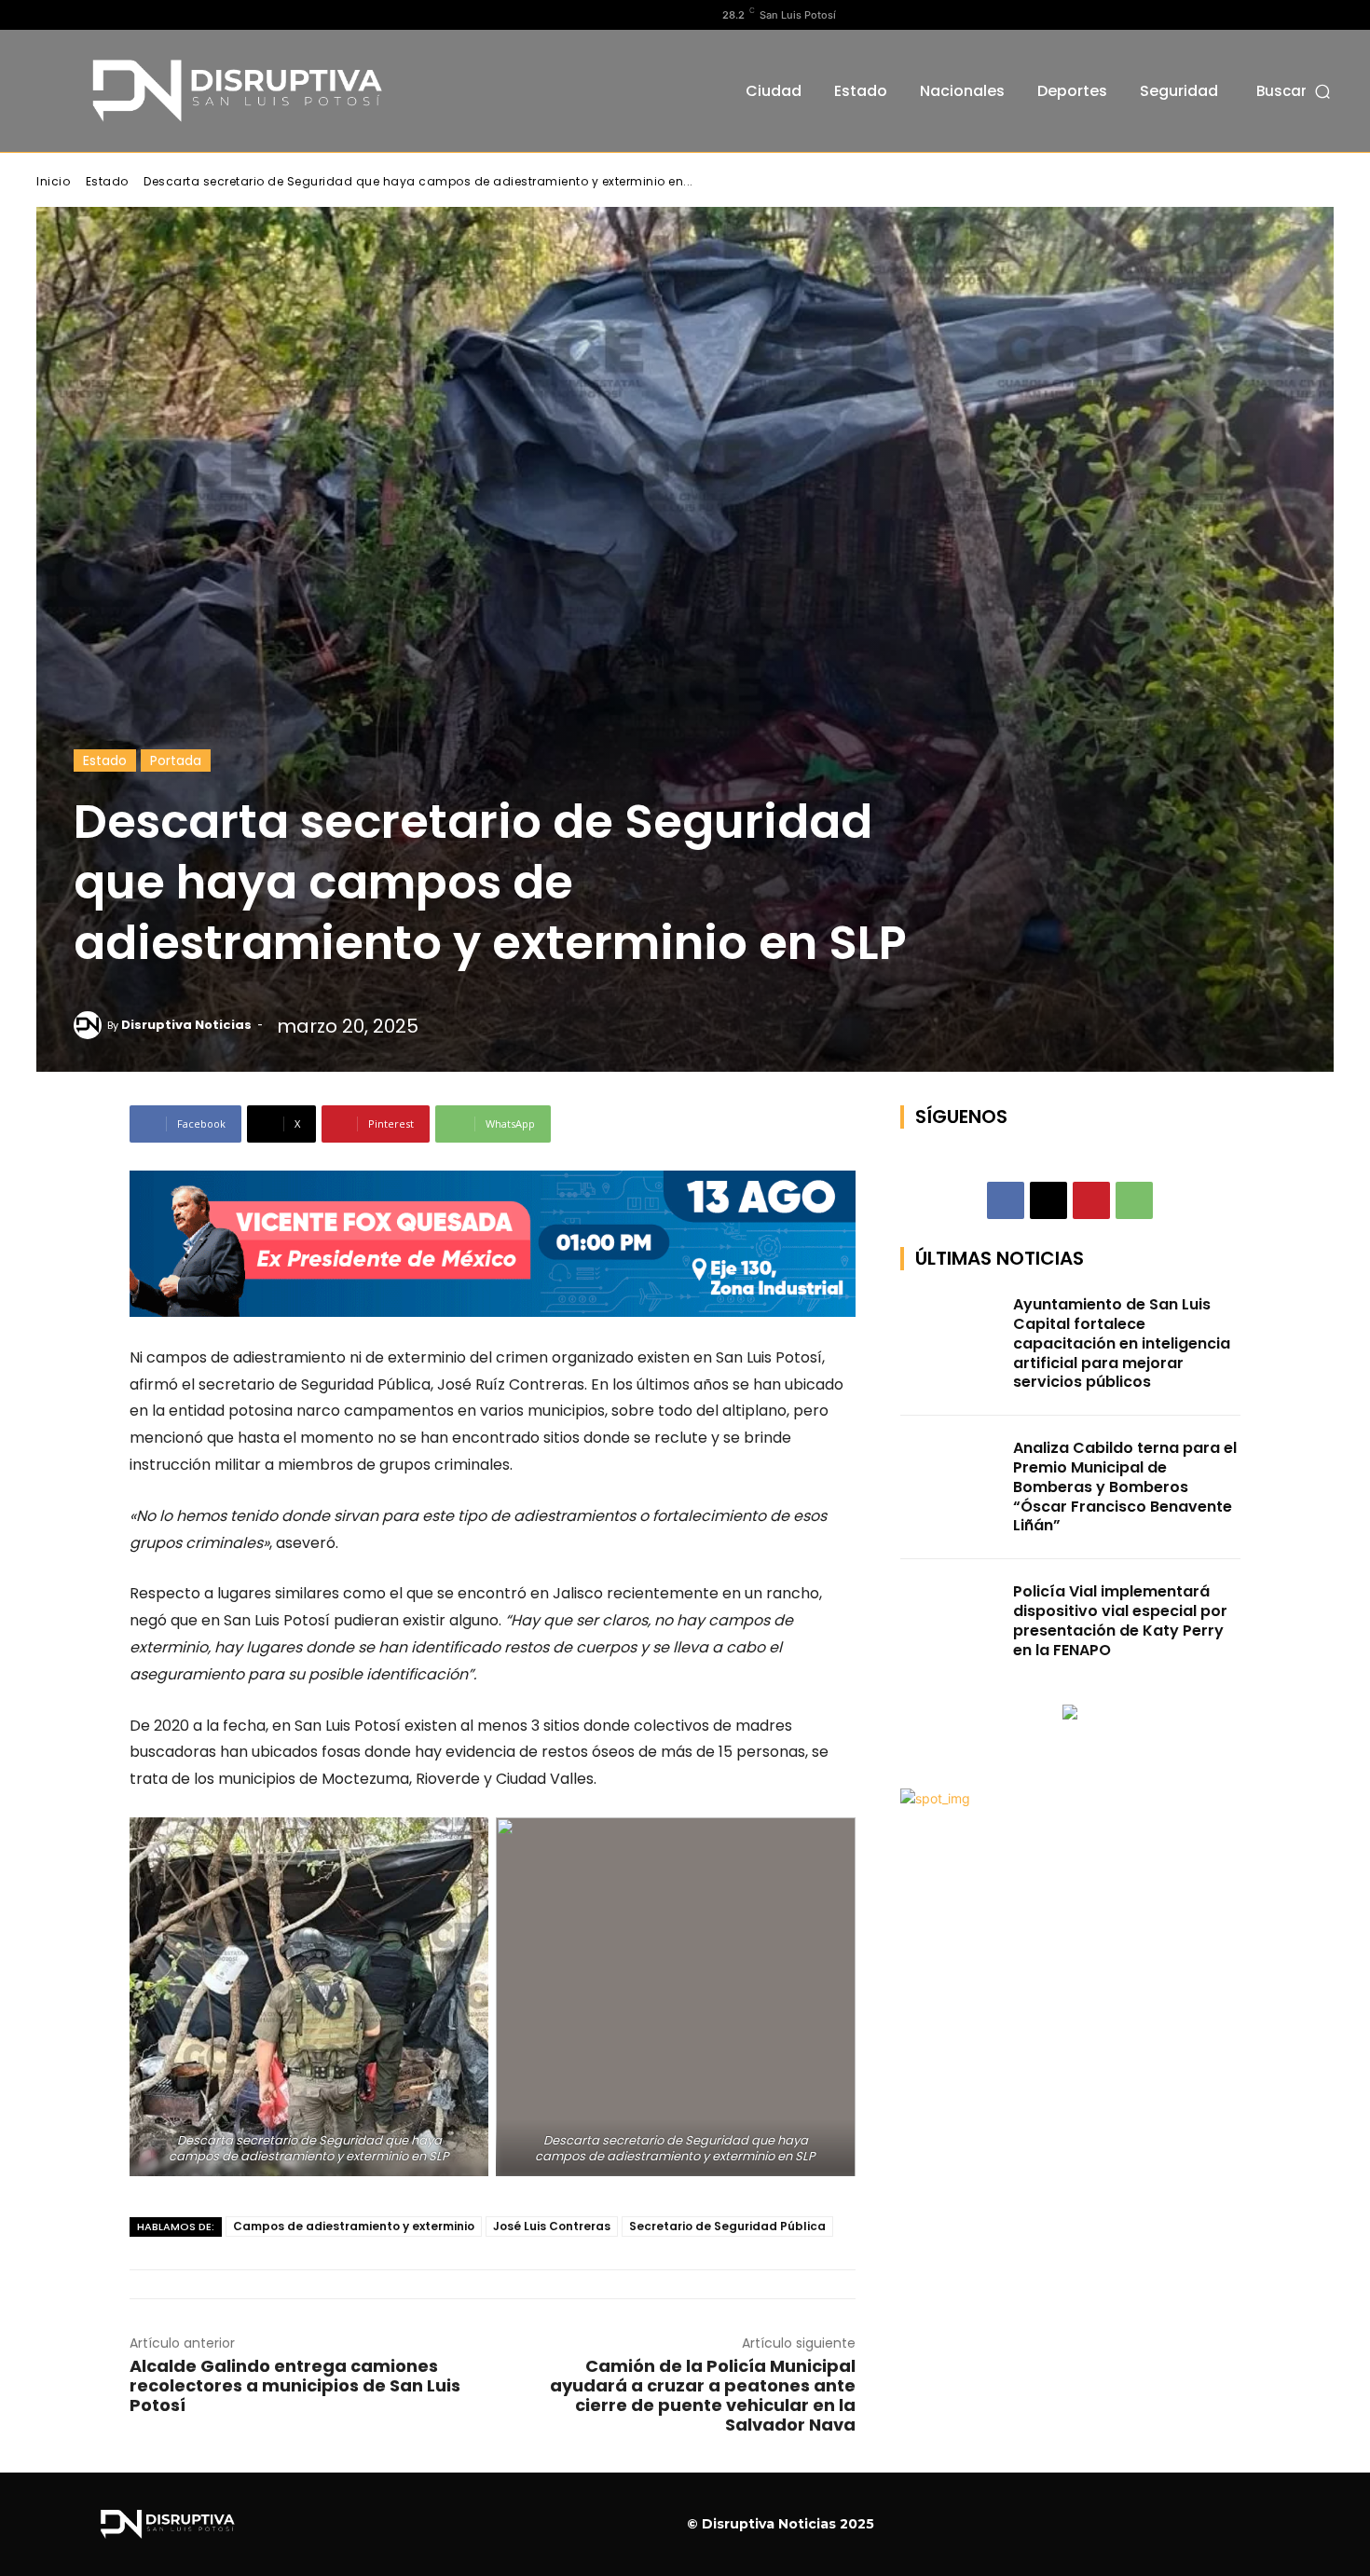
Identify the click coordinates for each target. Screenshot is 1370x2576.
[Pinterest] (1091, 1200)
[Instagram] (76, 15)
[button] (1295, 91)
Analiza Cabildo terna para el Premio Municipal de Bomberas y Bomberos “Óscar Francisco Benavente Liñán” (1125, 1487)
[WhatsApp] (1134, 1200)
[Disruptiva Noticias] (90, 1025)
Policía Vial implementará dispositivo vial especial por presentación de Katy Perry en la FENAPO (1120, 1620)
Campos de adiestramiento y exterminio (354, 2226)
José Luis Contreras (552, 2226)
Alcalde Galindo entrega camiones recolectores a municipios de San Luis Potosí (295, 2385)
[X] (106, 15)
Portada (176, 760)
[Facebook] (47, 15)
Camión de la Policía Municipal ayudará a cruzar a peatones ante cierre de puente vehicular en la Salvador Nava (703, 2395)
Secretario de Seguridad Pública (727, 2226)
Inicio (53, 181)
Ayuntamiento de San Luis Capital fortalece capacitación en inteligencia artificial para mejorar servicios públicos (1122, 1343)
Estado (107, 181)
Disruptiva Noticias (186, 1025)
